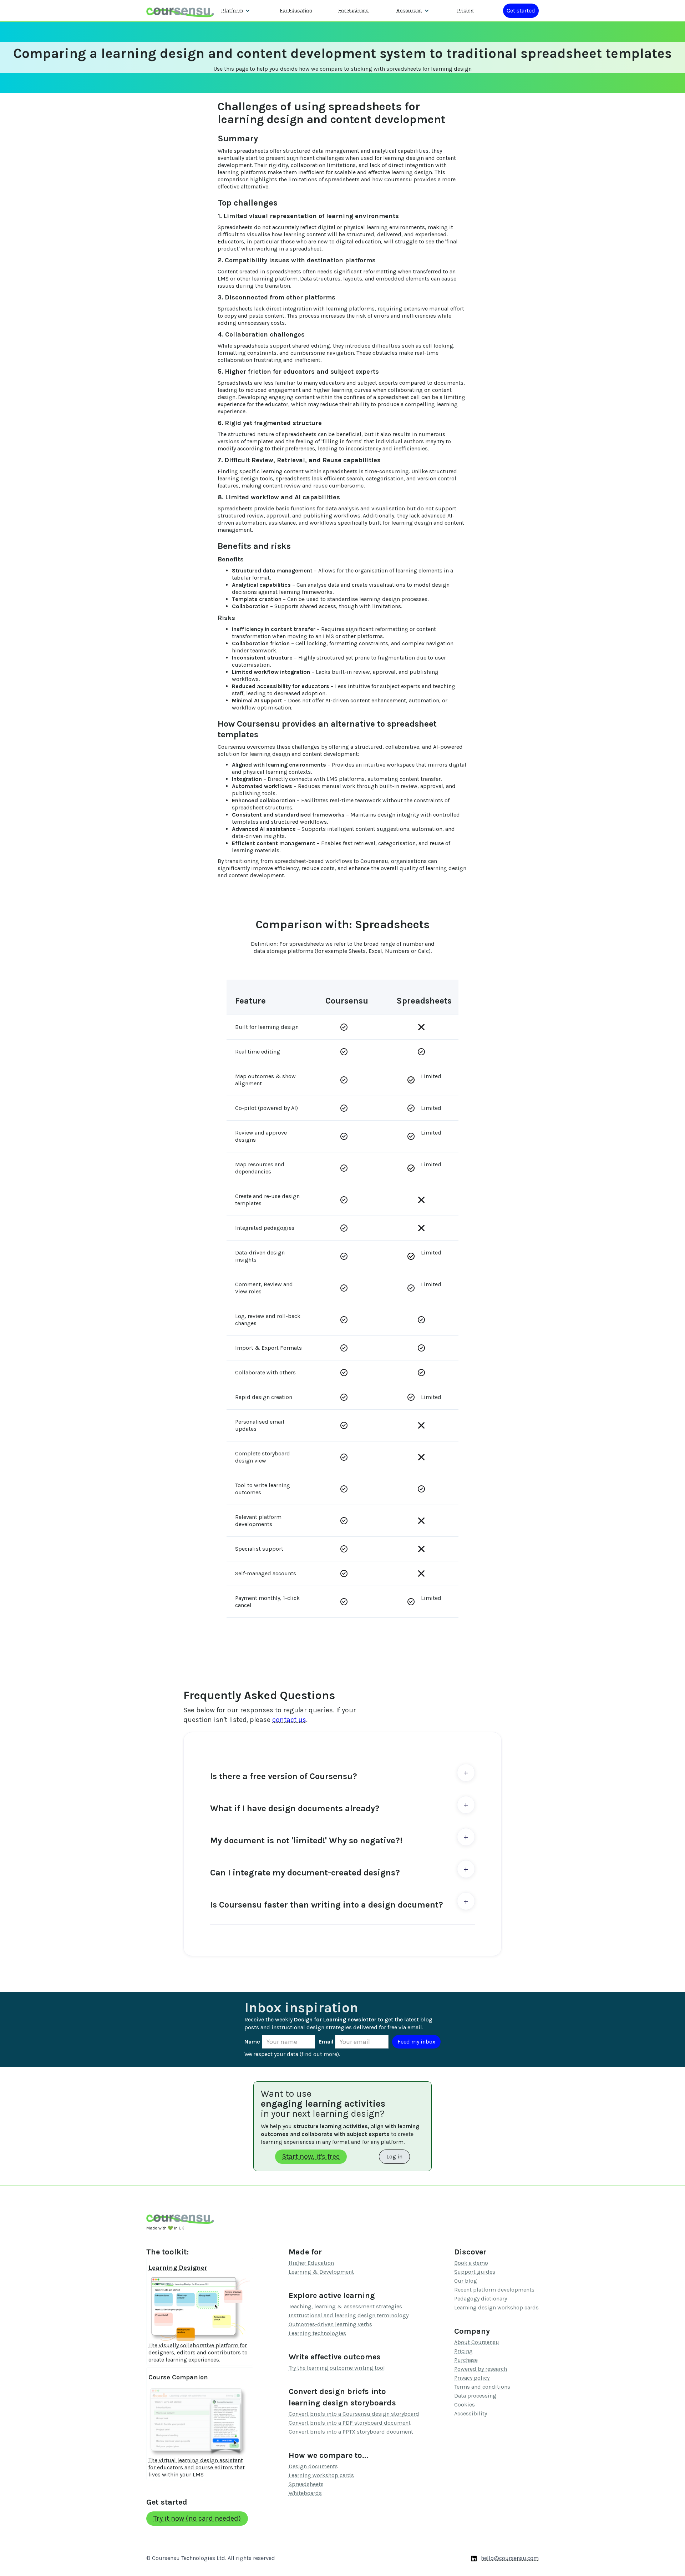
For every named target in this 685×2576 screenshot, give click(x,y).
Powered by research (481, 2369)
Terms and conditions (482, 2387)
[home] (180, 11)
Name (252, 2042)
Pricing (465, 11)
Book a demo (471, 2263)
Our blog (466, 2281)
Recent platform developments (494, 2290)
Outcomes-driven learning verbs (330, 2324)
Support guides (475, 2272)
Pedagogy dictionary (481, 2299)
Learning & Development (321, 2272)
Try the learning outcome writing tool (337, 2368)
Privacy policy (472, 2378)
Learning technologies (317, 2333)
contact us (289, 1720)
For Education (296, 11)
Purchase (466, 2360)
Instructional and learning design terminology (349, 2315)
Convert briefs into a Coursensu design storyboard (354, 2414)
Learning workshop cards (321, 2475)
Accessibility (471, 2413)
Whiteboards (305, 2493)
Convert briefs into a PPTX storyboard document (351, 2432)
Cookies (465, 2405)
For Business (353, 11)
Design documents (313, 2466)
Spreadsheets (306, 2484)
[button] (236, 11)
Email (326, 2042)
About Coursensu (477, 2342)
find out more (319, 2054)
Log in (394, 2156)
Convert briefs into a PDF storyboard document (350, 2423)
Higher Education (311, 2263)
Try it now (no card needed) (197, 2518)
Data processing (475, 2396)
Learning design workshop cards (496, 2307)
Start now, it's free (311, 2156)
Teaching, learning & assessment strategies (345, 2306)
